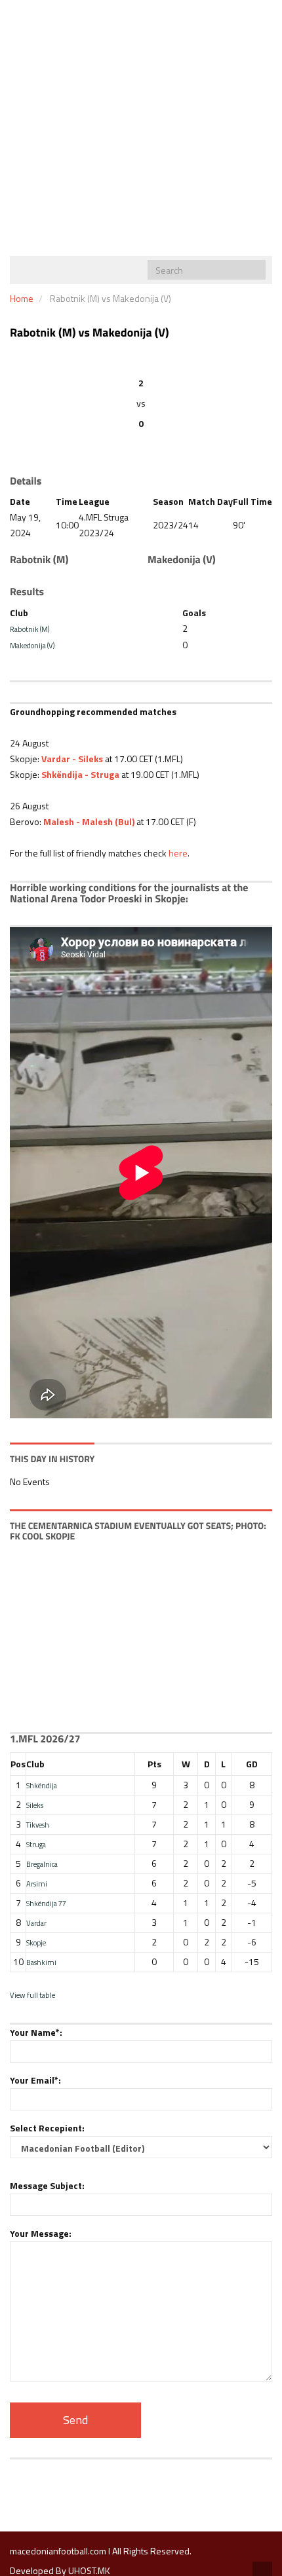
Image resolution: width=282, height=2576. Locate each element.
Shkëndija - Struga (80, 774)
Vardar (36, 1923)
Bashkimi (41, 1962)
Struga (36, 1844)
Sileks (35, 1805)
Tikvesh (38, 1825)
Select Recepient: (47, 2128)
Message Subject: (47, 2185)
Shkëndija (42, 1785)
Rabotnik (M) (30, 629)
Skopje (36, 1942)
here (178, 853)
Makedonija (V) (32, 645)
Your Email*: (35, 2080)
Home (22, 298)
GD (252, 1764)
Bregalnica (42, 1864)
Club (35, 1764)
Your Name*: (36, 2032)
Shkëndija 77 (46, 1903)
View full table (32, 1995)
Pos (18, 1764)
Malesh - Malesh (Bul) (89, 821)
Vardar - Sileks (72, 759)
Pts (154, 1764)
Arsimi (37, 1884)
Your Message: (41, 2233)
